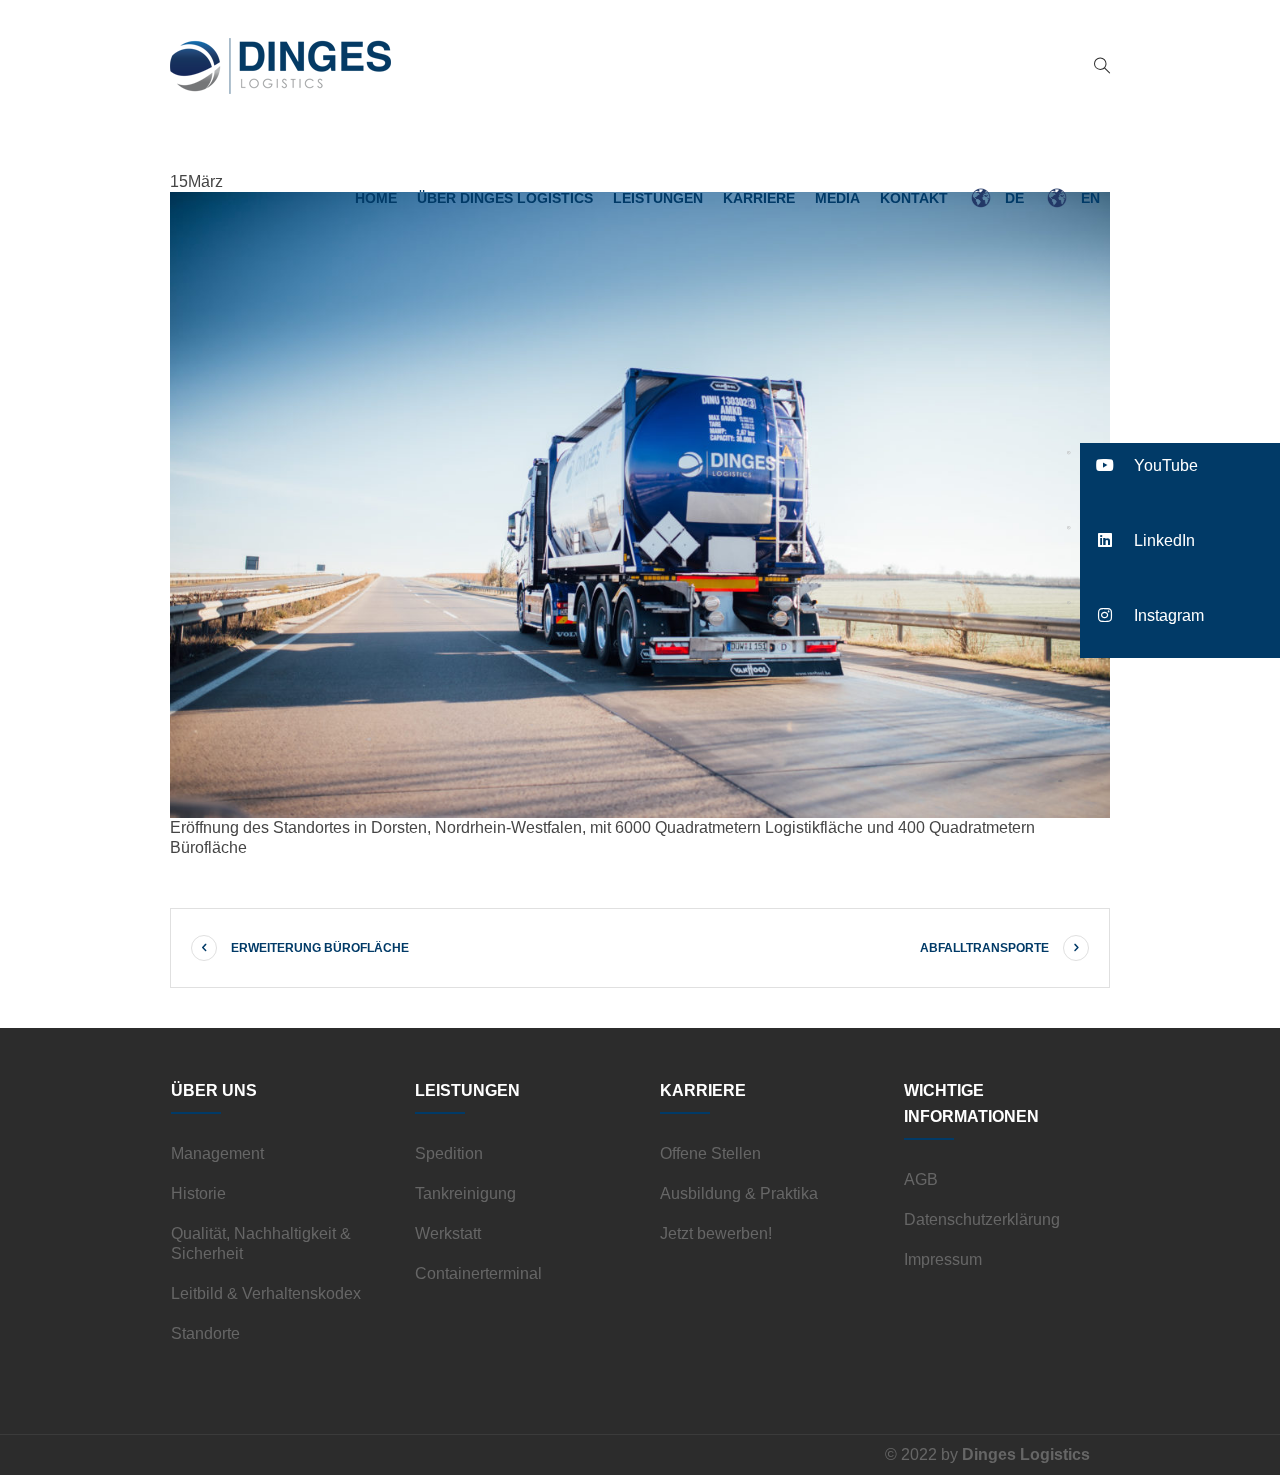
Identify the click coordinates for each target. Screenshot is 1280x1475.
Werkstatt (448, 1233)
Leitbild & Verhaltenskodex (266, 1293)
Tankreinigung (465, 1193)
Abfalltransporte (984, 948)
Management (217, 1153)
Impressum (943, 1259)
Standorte (205, 1333)
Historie (198, 1193)
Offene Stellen (710, 1153)
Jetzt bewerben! (716, 1233)
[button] (1180, 465)
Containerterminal (478, 1273)
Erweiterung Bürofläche (320, 948)
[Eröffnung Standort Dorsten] (640, 503)
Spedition (449, 1153)
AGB (921, 1179)
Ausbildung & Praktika (739, 1193)
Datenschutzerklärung (982, 1219)
